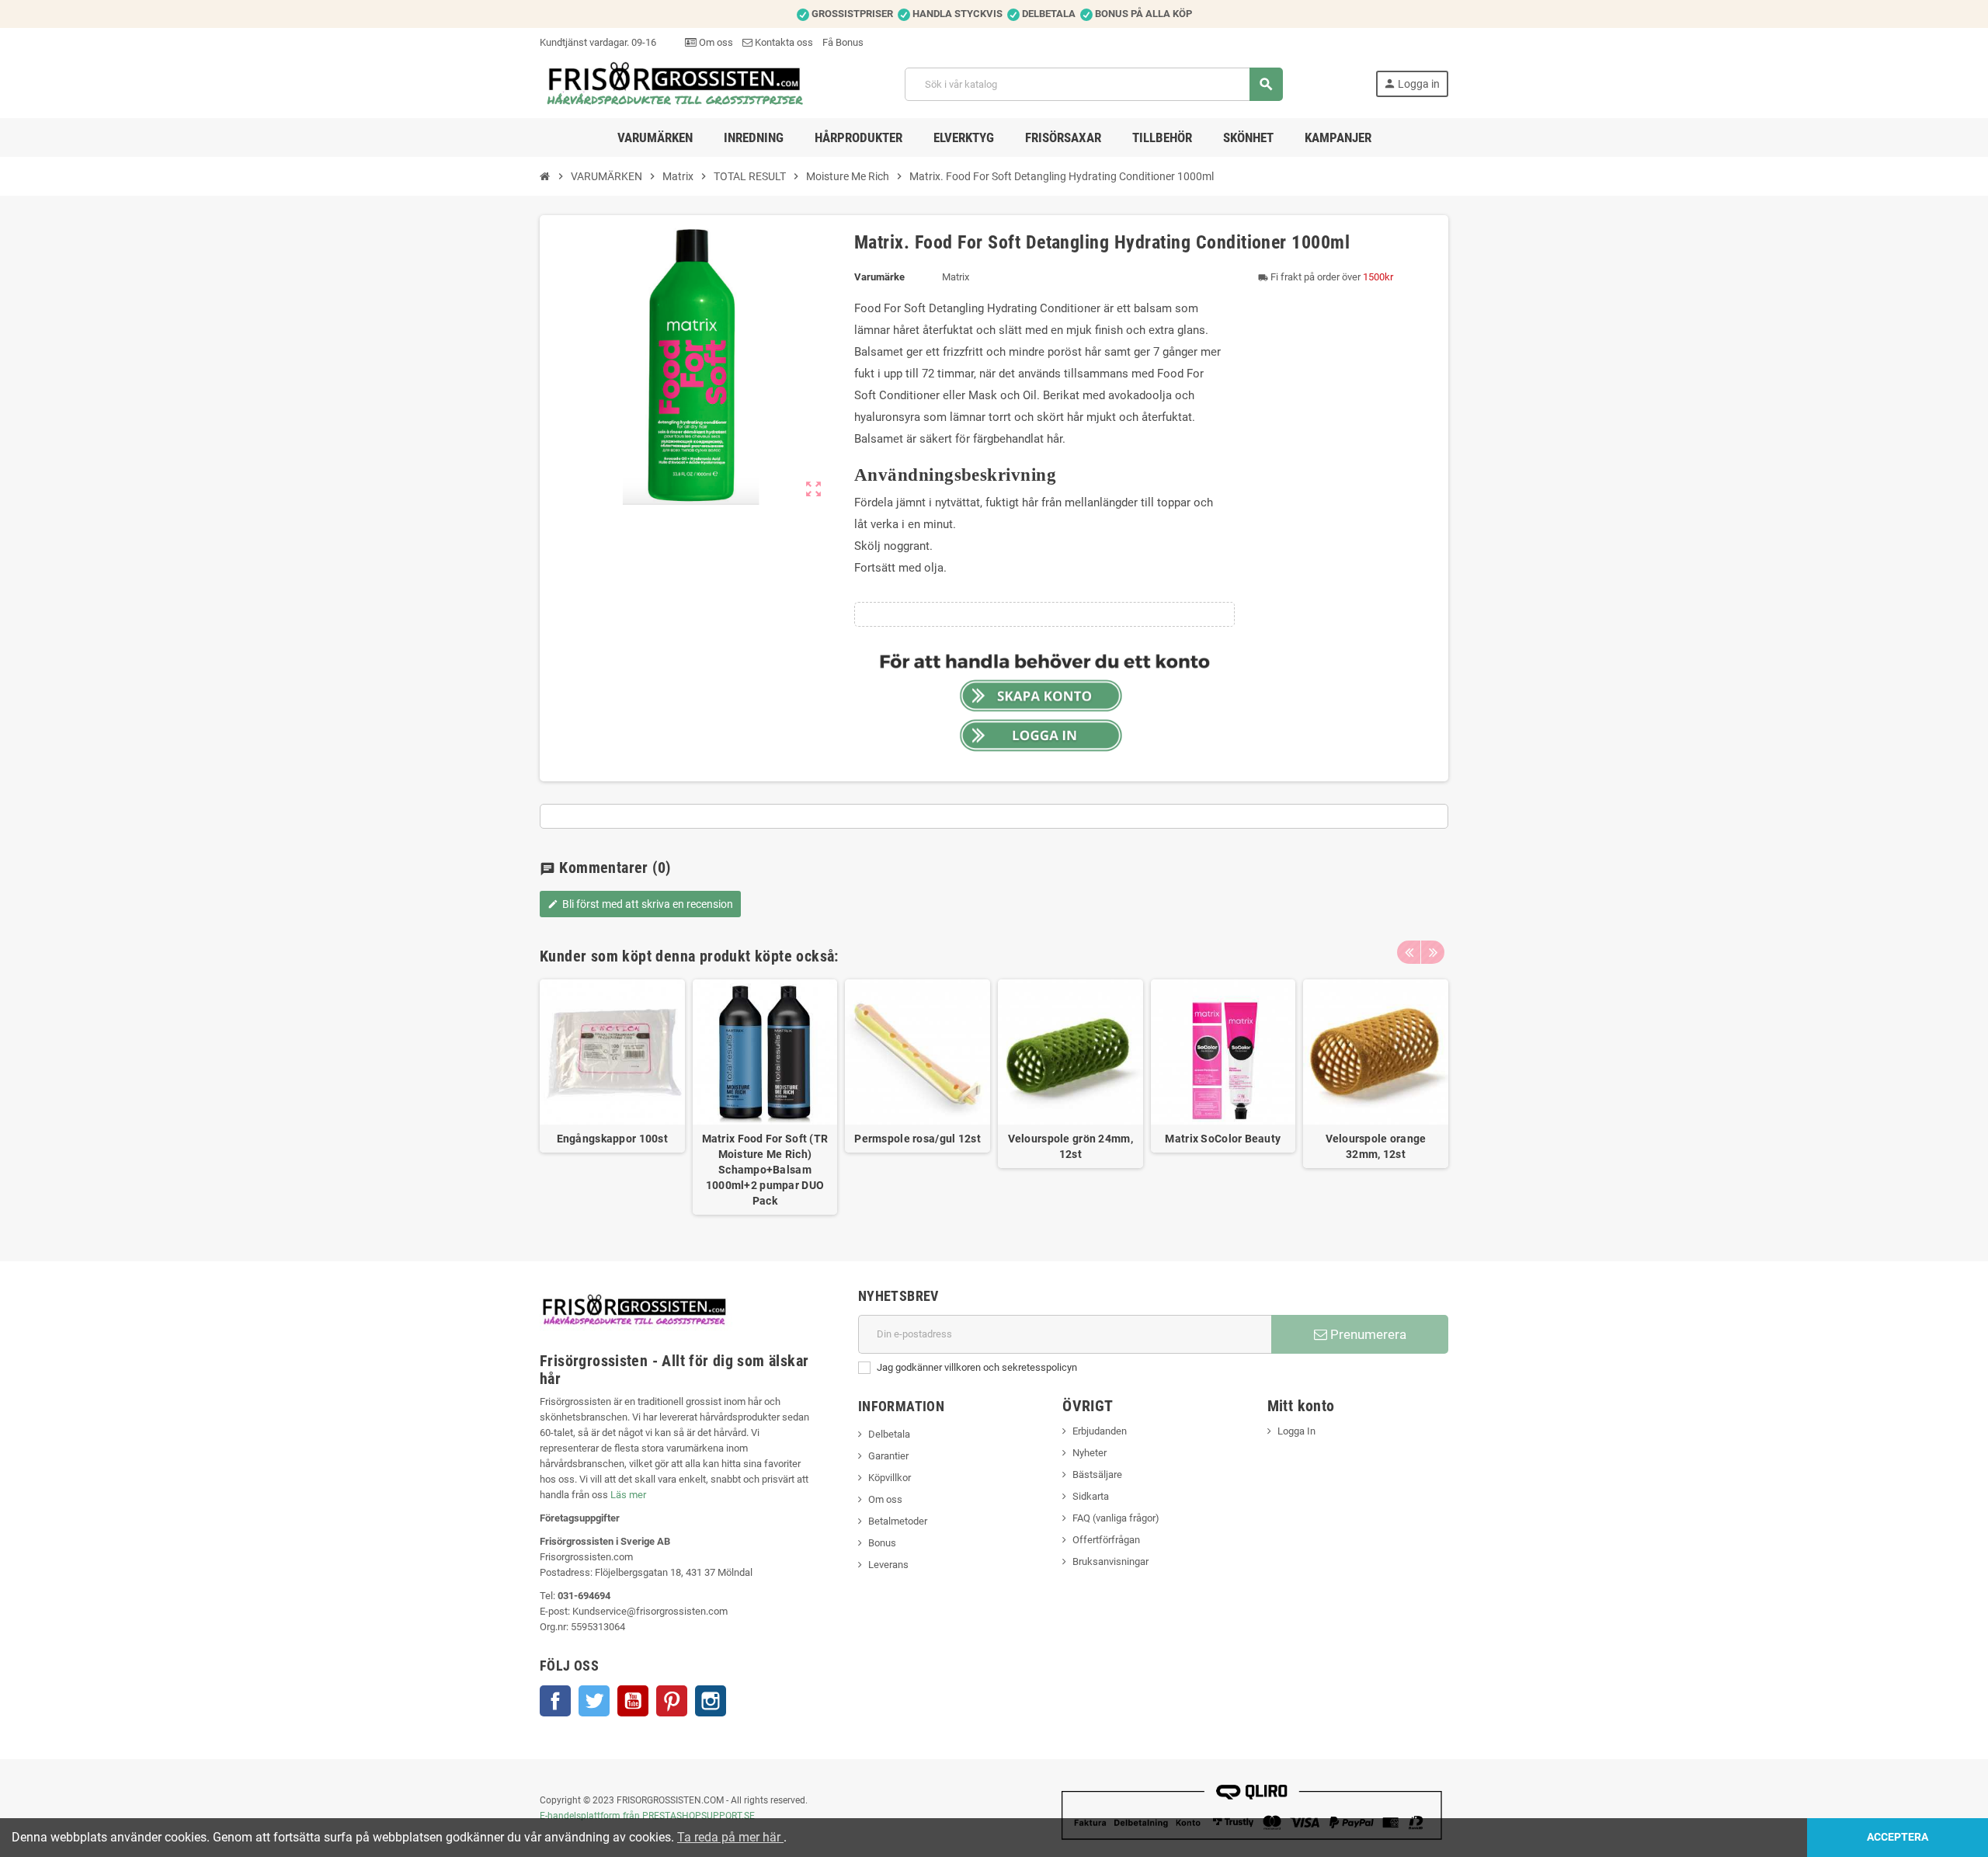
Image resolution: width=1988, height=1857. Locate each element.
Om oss (715, 42)
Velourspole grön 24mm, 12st (1070, 1146)
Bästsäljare (1097, 1474)
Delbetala (889, 1434)
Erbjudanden (1100, 1431)
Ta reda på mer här (730, 1837)
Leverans (888, 1565)
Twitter (594, 1701)
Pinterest (672, 1701)
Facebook (555, 1701)
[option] (612, 1097)
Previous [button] (1409, 952)
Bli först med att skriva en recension (640, 904)
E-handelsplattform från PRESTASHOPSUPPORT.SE (647, 1816)
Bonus (882, 1543)
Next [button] (1433, 952)
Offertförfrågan (1106, 1540)
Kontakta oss (783, 42)
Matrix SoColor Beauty (1223, 1139)
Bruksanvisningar (1110, 1561)
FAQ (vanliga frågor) (1116, 1518)
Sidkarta (1091, 1496)
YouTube (633, 1701)
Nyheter (1090, 1453)
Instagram (711, 1701)
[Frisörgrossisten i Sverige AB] (676, 83)
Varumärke (879, 277)
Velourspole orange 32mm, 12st (1376, 1146)
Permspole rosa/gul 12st (917, 1139)
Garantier (888, 1456)
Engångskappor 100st (612, 1139)
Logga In (1296, 1431)
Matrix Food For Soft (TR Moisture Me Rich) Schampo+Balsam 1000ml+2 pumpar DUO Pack (765, 1170)
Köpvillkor (890, 1478)
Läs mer (628, 1495)
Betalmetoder (898, 1521)
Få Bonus (843, 42)
